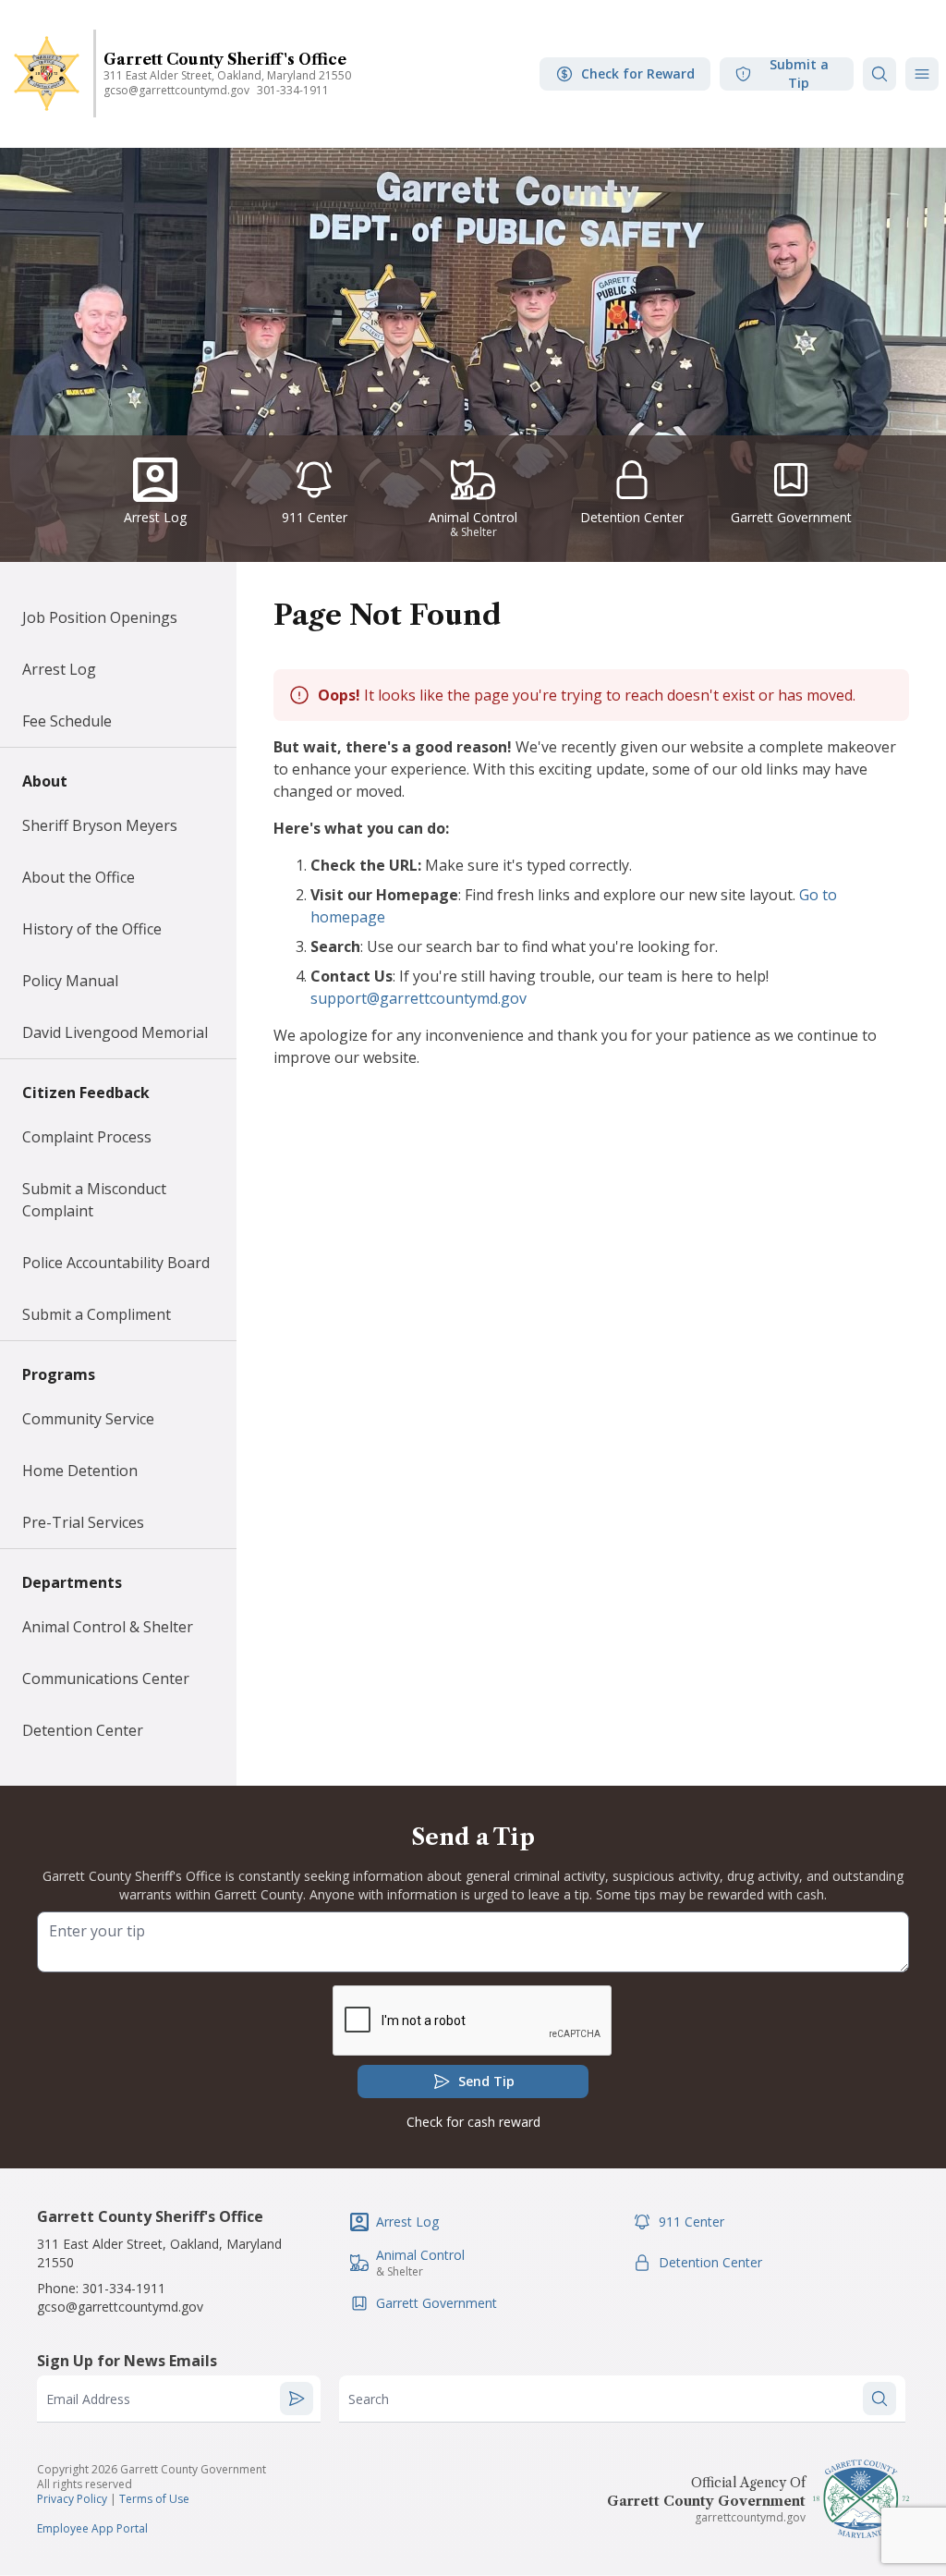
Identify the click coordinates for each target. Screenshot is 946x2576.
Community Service (88, 1419)
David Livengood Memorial (115, 1032)
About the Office (79, 877)
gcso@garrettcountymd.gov (176, 90)
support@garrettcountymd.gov (418, 998)
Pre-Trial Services (83, 1522)
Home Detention (80, 1471)
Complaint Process (87, 1137)
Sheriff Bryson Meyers (100, 825)
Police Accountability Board (116, 1263)
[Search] (879, 74)
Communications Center (106, 1679)
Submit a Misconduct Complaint (94, 1200)
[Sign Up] (297, 2399)
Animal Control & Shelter (108, 1627)
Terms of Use (154, 2499)
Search (369, 2399)
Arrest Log (59, 669)
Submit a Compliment (97, 1314)
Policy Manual (70, 981)
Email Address (88, 2399)
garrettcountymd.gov (750, 2517)
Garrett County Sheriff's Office (225, 59)
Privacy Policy (72, 2499)
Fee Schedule (67, 721)
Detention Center (83, 1730)
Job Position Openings (100, 617)
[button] (922, 74)
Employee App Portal (92, 2528)
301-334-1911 (293, 90)
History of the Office (92, 929)
